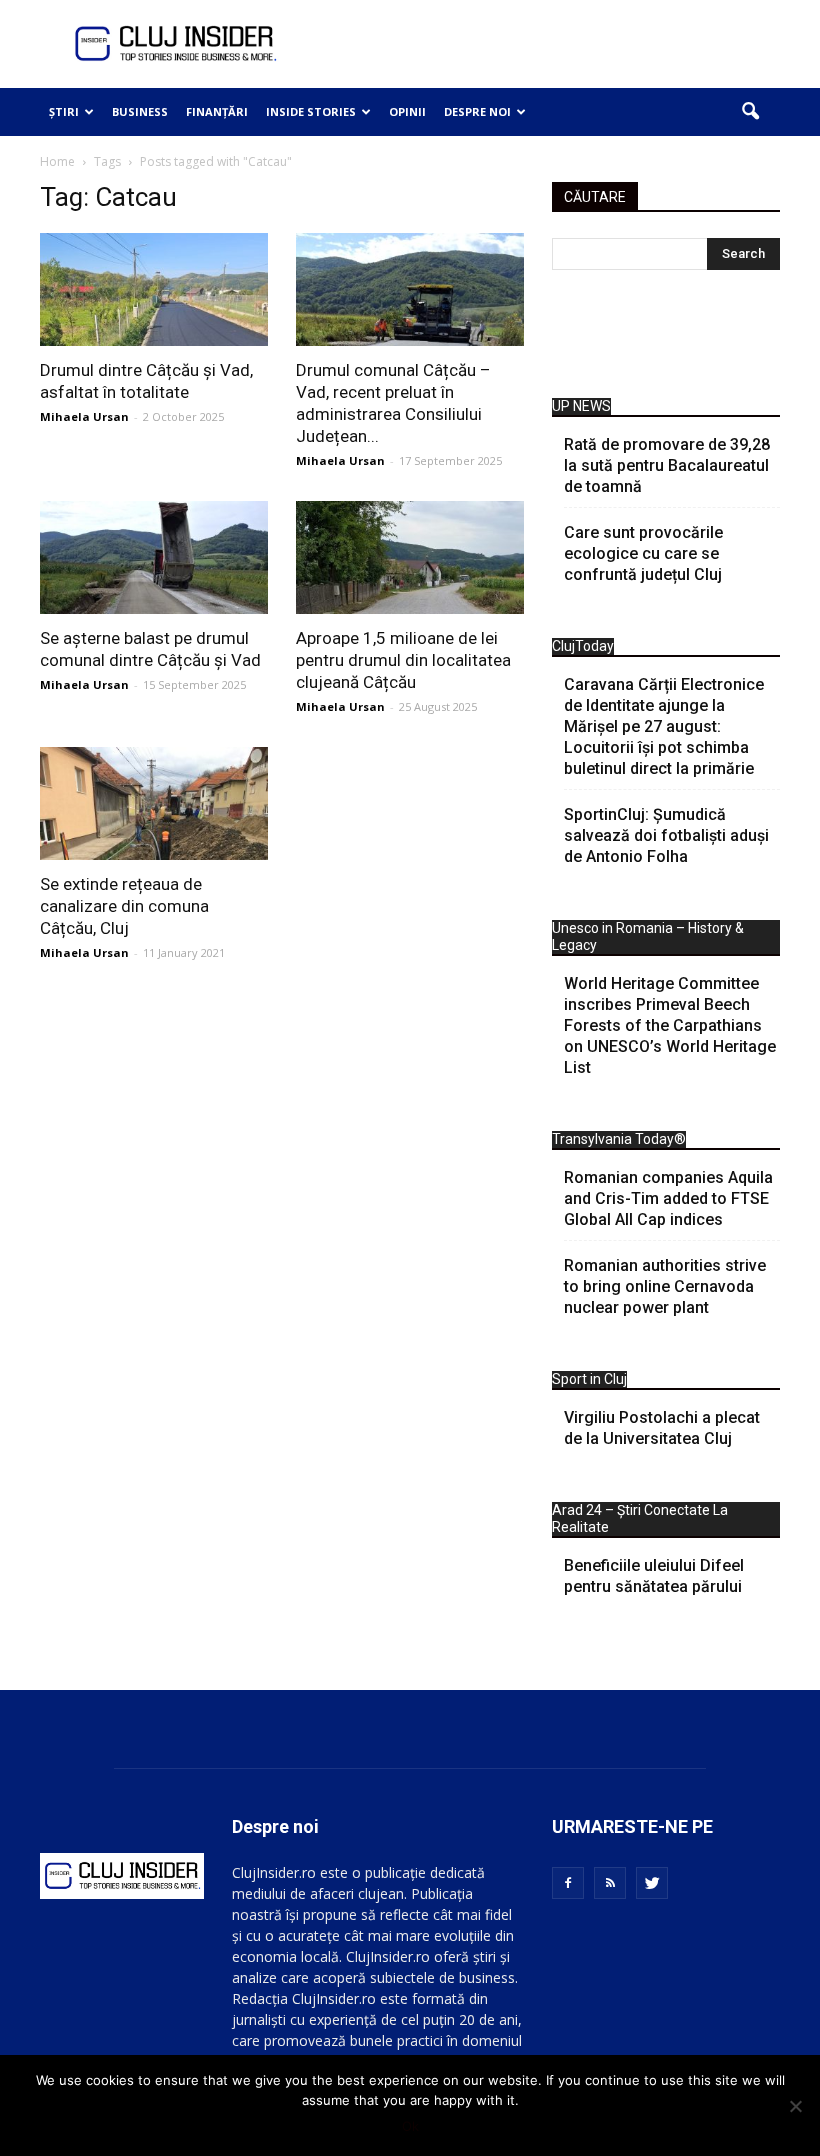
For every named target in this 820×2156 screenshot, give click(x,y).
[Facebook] (568, 1883)
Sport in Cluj (589, 1379)
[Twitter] (652, 1883)
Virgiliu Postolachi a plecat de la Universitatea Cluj (662, 1428)
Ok (410, 2126)
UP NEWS (581, 406)
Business (140, 111)
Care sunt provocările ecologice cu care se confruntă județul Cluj (643, 553)
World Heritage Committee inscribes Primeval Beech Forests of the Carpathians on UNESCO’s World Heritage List (670, 1025)
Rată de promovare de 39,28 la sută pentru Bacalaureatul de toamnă (667, 465)
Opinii (407, 111)
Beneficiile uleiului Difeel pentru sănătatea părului (654, 1576)
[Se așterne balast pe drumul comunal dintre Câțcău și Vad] (154, 557)
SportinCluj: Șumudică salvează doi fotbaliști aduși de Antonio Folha (666, 835)
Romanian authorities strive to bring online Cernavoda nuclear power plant (665, 1286)
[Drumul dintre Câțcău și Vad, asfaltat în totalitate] (154, 289)
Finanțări (217, 111)
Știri (64, 111)
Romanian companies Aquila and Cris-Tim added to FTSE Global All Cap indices (668, 1198)
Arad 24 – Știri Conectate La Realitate (640, 1518)
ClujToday (583, 646)
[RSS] (610, 1883)
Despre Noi (477, 111)
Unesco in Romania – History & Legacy (648, 936)
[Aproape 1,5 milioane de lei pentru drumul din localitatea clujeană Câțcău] (410, 557)
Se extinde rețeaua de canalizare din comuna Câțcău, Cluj (124, 906)
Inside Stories (311, 111)
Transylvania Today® (619, 1139)
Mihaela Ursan (84, 416)
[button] (750, 112)
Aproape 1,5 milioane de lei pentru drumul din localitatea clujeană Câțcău (403, 660)
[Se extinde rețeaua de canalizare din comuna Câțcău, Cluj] (154, 803)
